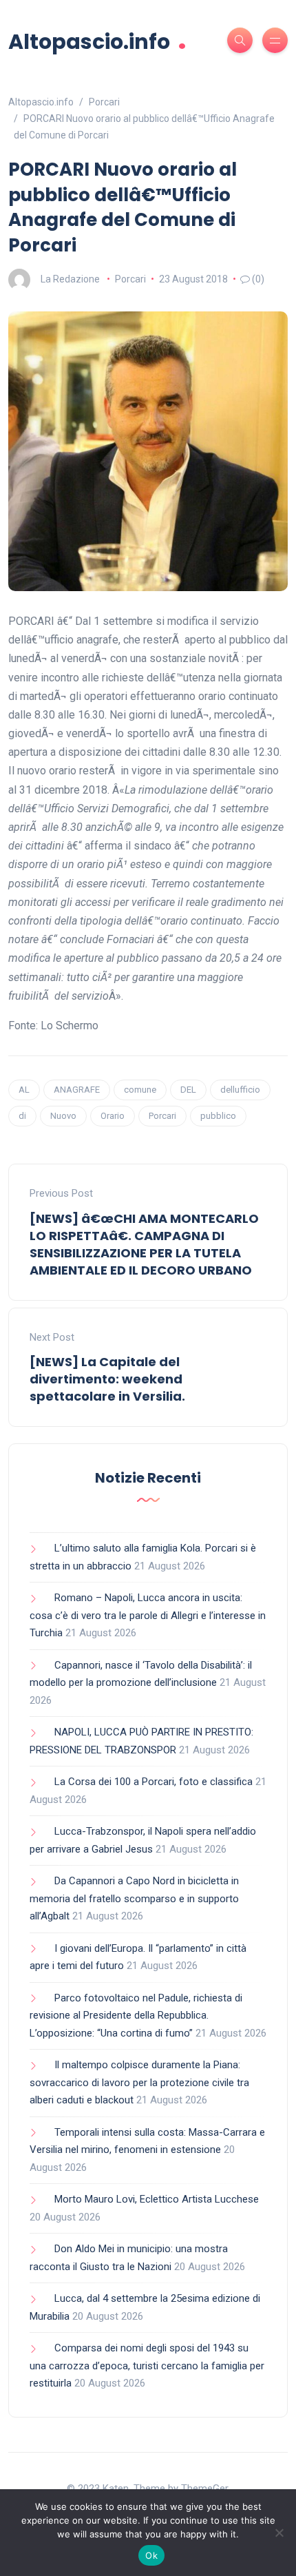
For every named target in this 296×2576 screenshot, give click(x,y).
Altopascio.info (97, 40)
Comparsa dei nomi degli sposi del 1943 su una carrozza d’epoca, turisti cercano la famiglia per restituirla (147, 2366)
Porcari (130, 279)
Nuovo (63, 1116)
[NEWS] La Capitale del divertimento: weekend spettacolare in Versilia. (107, 1379)
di (22, 1116)
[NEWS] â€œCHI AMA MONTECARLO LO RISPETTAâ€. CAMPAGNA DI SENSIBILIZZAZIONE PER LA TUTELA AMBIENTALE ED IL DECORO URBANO (144, 1245)
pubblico (218, 1116)
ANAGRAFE (77, 1090)
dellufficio (240, 1090)
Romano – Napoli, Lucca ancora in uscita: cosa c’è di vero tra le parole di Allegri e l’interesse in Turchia (148, 1615)
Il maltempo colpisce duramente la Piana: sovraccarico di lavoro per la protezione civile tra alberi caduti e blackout (139, 2082)
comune (140, 1090)
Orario (113, 1116)
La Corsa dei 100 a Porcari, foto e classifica (154, 1782)
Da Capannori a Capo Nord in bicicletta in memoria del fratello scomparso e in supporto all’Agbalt (134, 1898)
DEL (188, 1090)
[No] (279, 2533)
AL (24, 1090)
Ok (151, 2555)
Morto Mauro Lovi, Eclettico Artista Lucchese (157, 2199)
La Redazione (70, 279)
